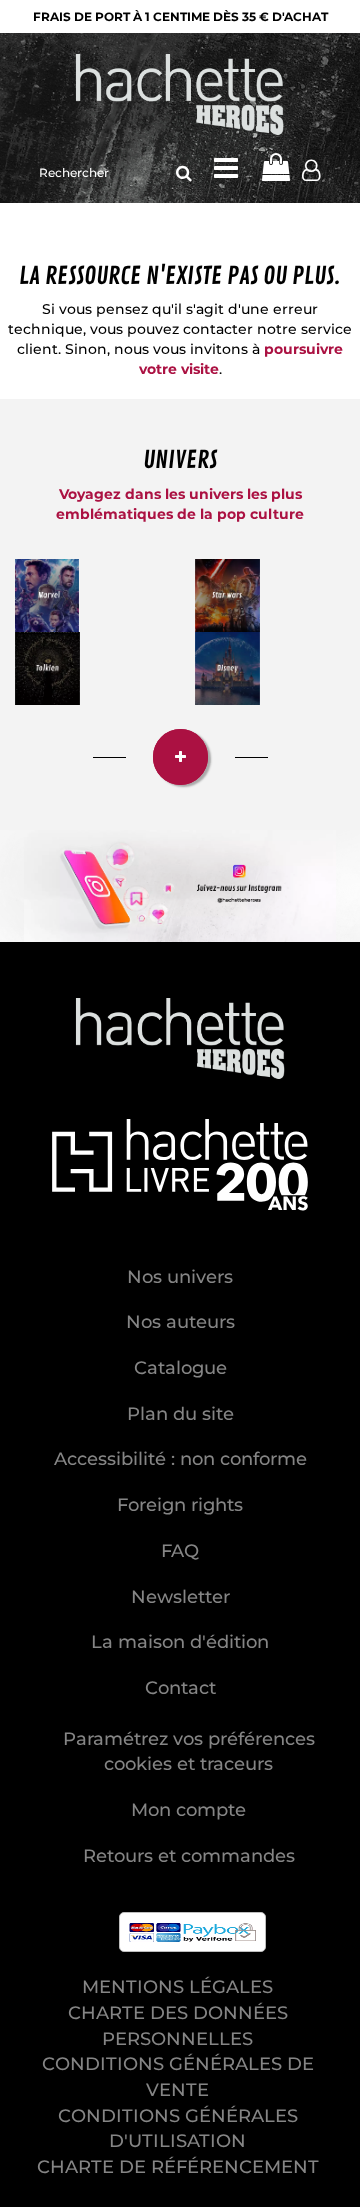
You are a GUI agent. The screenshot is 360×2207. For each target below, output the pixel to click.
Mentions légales (177, 1987)
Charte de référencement (178, 2167)
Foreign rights (180, 1505)
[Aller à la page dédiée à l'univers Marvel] (47, 595)
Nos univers (180, 1277)
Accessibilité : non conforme (180, 1459)
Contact (180, 1688)
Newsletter (180, 1597)
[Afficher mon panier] (275, 168)
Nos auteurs (180, 1322)
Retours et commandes (189, 1856)
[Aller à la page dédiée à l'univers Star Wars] (227, 595)
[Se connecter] (311, 173)
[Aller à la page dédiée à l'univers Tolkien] (47, 668)
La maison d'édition (180, 1642)
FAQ (180, 1551)
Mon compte (188, 1810)
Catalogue (180, 1368)
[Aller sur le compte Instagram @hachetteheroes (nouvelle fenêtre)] (180, 886)
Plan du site (180, 1414)
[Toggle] (226, 168)
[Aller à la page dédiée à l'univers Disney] (227, 668)
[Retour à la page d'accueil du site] (180, 96)
